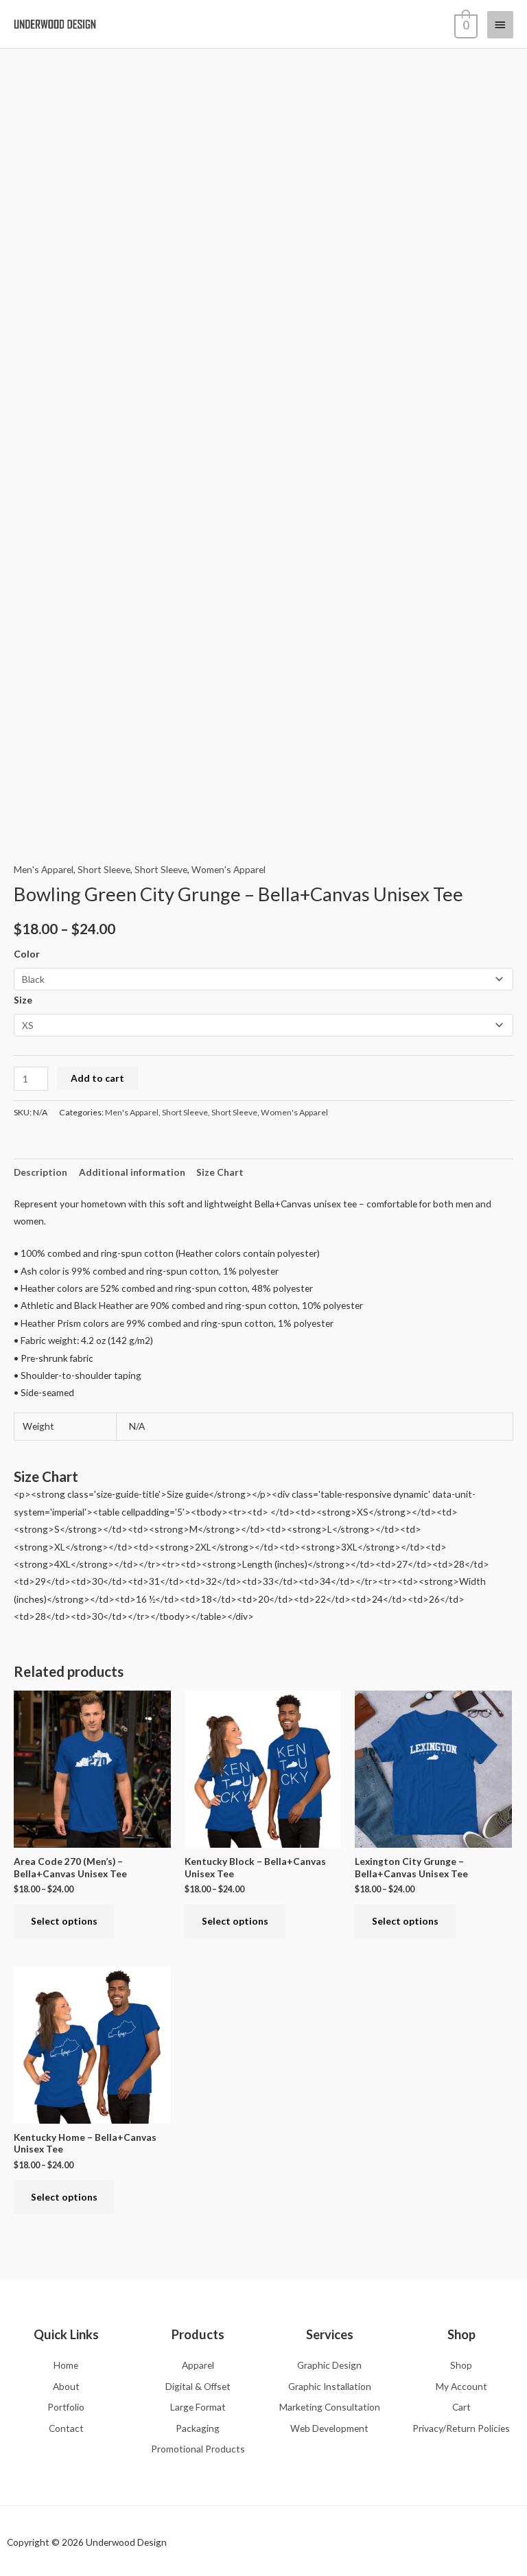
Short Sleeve (104, 869)
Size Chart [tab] (220, 1172)
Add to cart (97, 1078)
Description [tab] (40, 1172)
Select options (64, 1921)
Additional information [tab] (132, 1172)
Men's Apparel (44, 869)
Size (23, 1000)
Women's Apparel (229, 869)
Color (27, 954)
